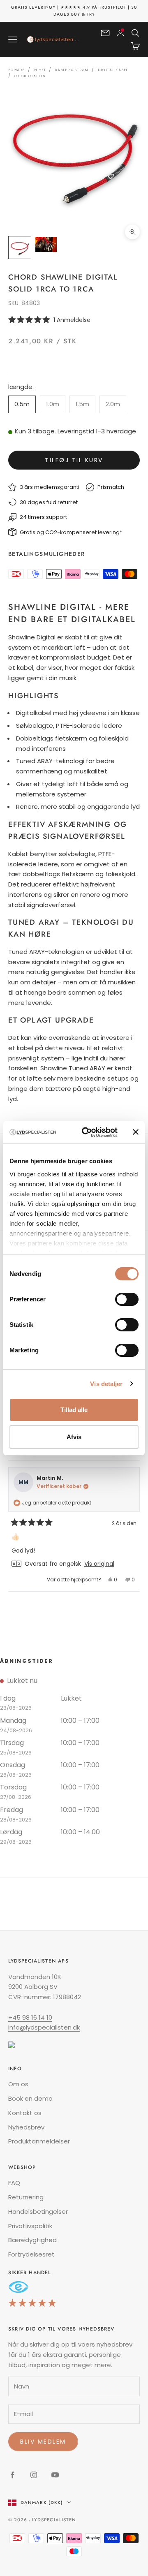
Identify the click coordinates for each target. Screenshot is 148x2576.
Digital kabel (113, 70)
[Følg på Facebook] (12, 2475)
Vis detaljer (106, 1384)
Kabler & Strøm (72, 70)
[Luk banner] (136, 1132)
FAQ (14, 2183)
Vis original (99, 1564)
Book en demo (30, 2098)
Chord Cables (30, 76)
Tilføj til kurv (74, 460)
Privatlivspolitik (30, 2226)
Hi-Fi (40, 70)
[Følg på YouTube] (55, 2475)
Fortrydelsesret (31, 2254)
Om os (18, 2084)
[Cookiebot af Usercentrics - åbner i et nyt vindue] (87, 1132)
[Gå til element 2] (46, 244)
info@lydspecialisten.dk (44, 2027)
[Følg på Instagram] (34, 2475)
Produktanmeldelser (39, 2141)
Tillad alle (74, 1410)
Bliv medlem (43, 2442)
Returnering (26, 2197)
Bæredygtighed (32, 2240)
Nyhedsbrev (26, 2127)
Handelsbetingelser (38, 2211)
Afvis (74, 1437)
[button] (74, 320)
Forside (16, 70)
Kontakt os (25, 2113)
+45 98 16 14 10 (30, 2017)
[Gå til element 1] (20, 248)
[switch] (127, 1299)
